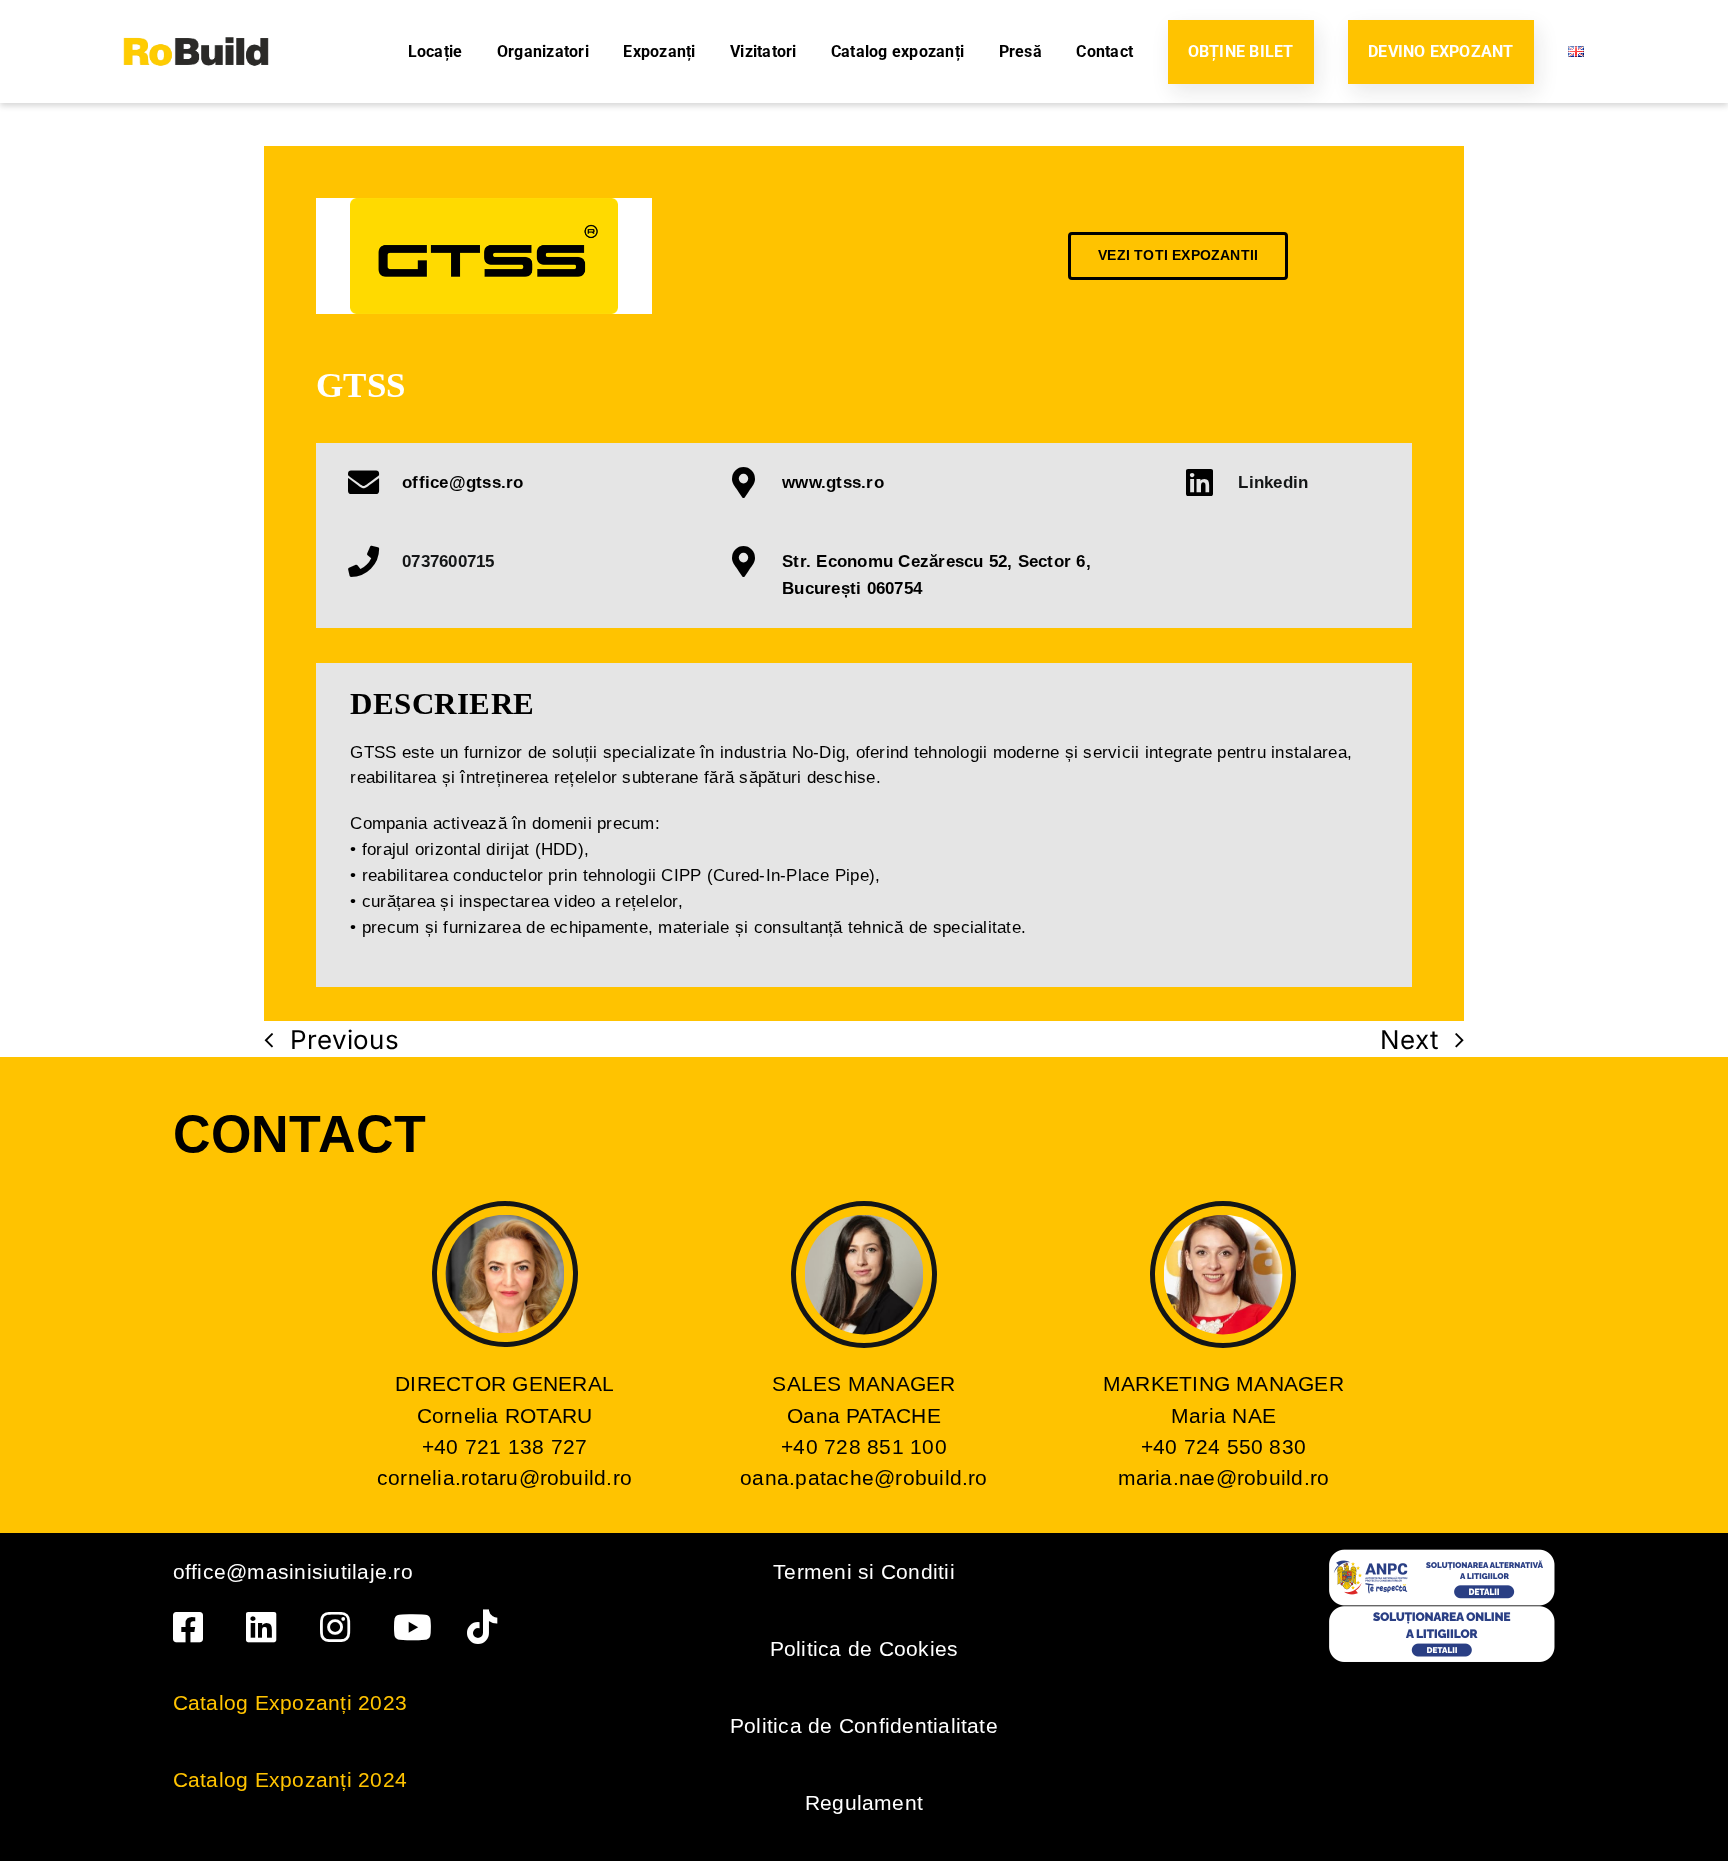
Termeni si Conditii (864, 1571)
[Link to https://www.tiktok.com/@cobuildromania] (487, 1627)
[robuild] (196, 18)
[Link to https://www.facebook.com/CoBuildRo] (193, 1627)
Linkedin (1273, 482)
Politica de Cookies (864, 1648)
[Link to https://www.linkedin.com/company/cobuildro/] (266, 1627)
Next (1409, 1039)
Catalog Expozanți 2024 (290, 1779)
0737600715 (448, 561)
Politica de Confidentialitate (864, 1725)
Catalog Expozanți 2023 (290, 1702)
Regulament (864, 1802)
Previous (344, 1039)
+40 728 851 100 (864, 1446)
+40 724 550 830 (1224, 1446)
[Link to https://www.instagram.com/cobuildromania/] (340, 1627)
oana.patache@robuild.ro (864, 1477)
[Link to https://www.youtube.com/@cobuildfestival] (413, 1627)
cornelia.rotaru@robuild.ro (504, 1477)
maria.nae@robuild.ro (1224, 1477)
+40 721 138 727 (505, 1446)
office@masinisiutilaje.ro (293, 1571)
